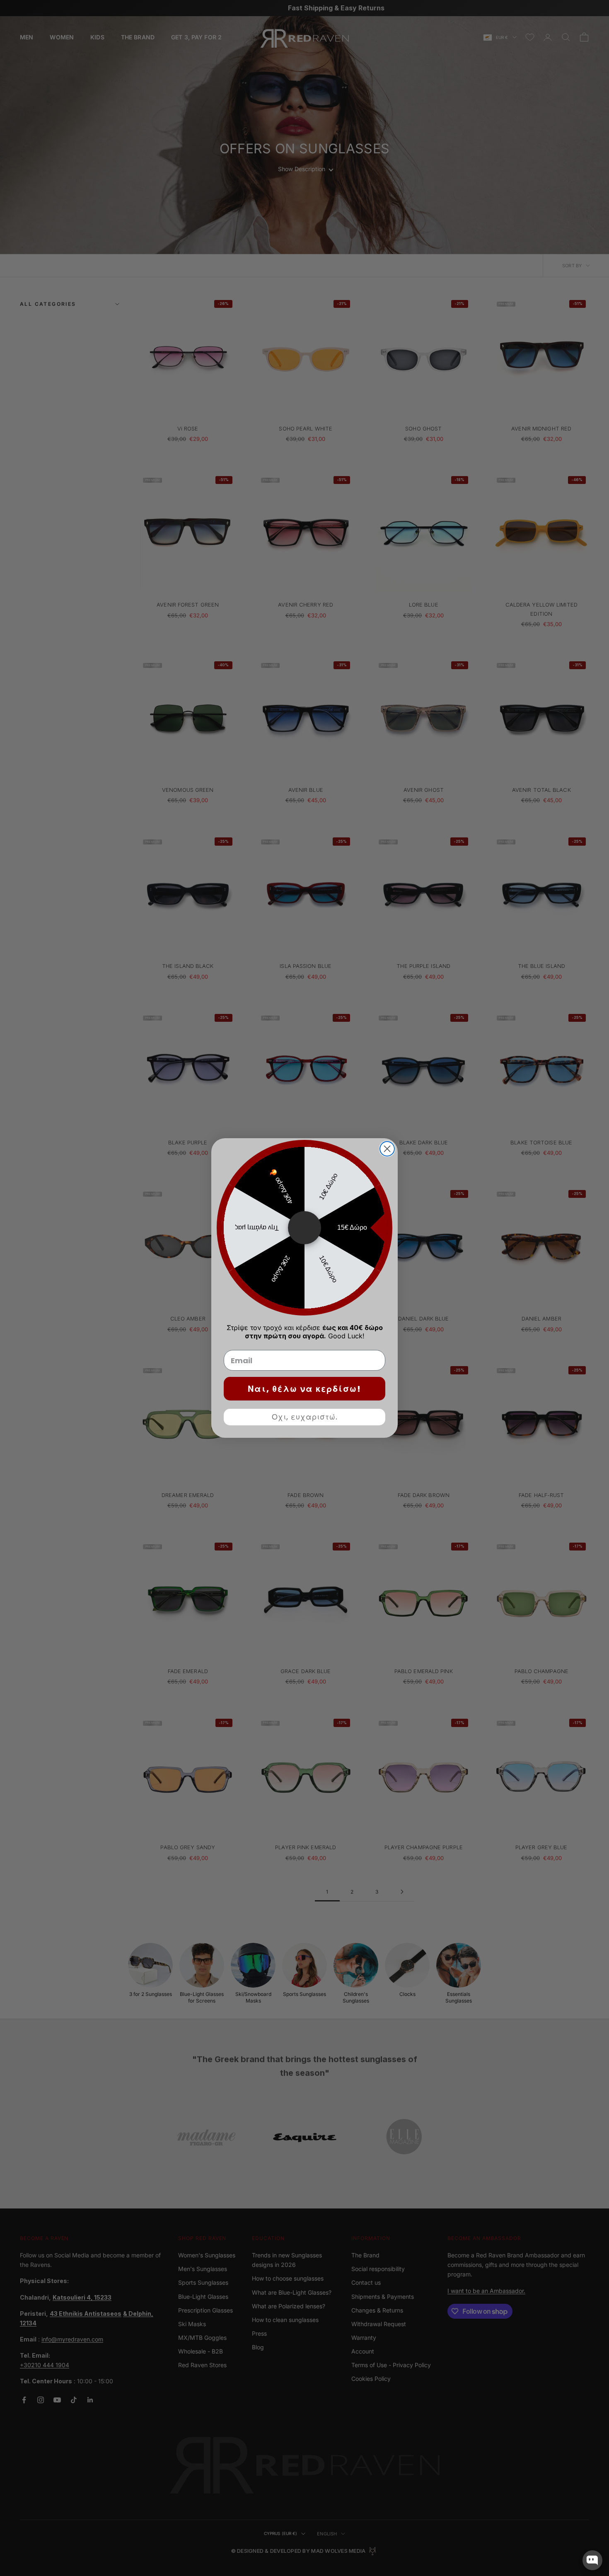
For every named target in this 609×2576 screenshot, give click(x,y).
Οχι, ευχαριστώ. (305, 1417)
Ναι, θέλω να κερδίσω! (304, 1389)
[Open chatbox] (592, 2560)
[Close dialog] (387, 1149)
